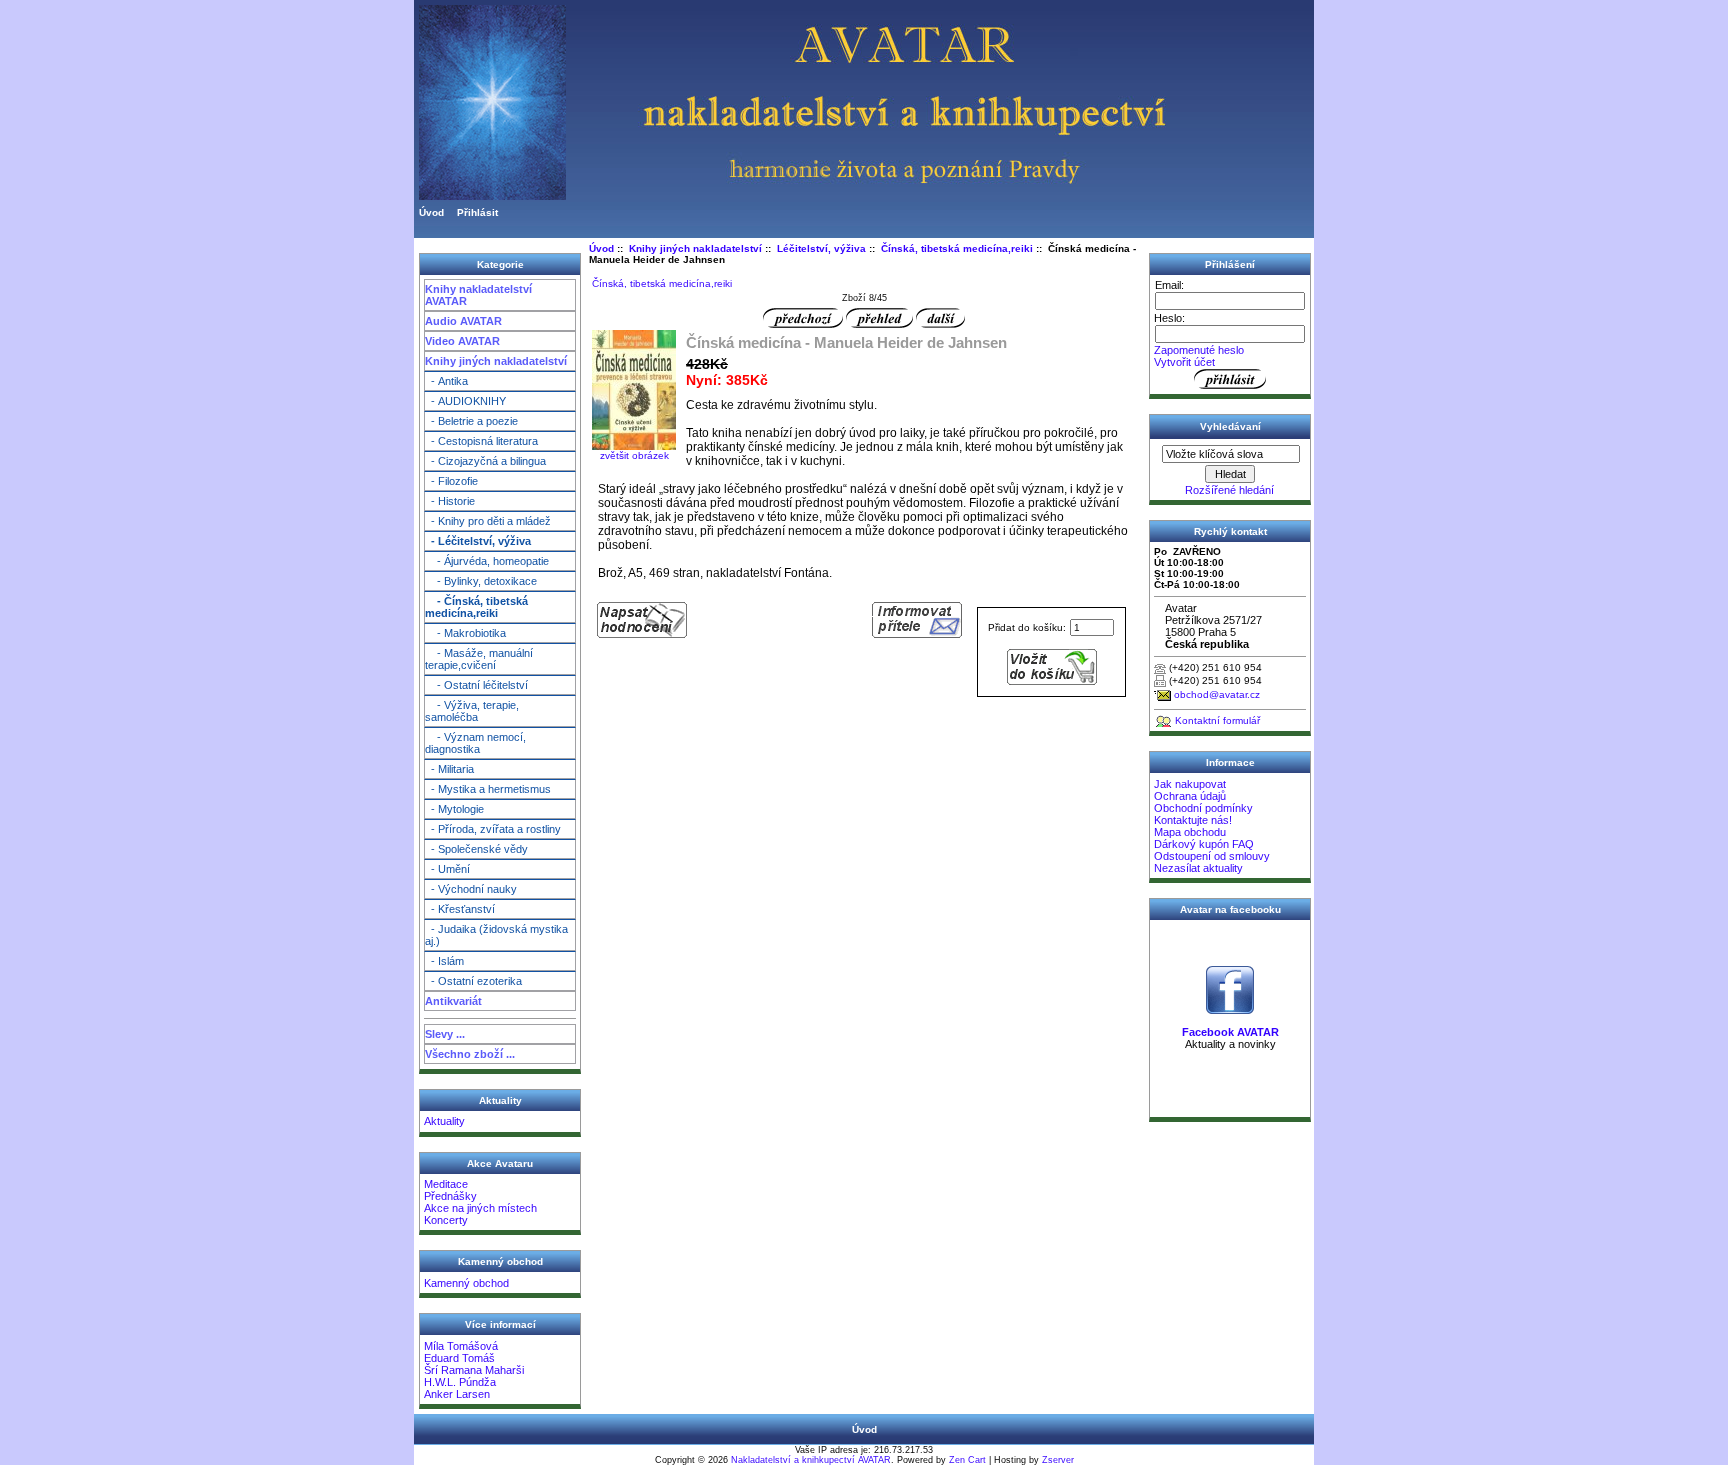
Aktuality (444, 1121)
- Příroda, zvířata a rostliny (493, 829)
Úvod (431, 212)
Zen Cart (967, 1460)
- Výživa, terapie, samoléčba (472, 711)
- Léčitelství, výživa (478, 541)
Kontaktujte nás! (1193, 820)
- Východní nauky (471, 889)
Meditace (446, 1184)
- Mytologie (454, 809)
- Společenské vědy (476, 849)
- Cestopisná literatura (481, 441)
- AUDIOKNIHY (465, 401)
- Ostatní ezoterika (473, 981)
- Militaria (449, 769)
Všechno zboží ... (470, 1054)
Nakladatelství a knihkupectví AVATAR (811, 1460)
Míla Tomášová (461, 1346)
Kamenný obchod (466, 1283)
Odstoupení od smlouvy (1212, 856)
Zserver (1058, 1460)
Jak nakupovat (1190, 784)
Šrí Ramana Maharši (474, 1370)
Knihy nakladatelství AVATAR (478, 295)
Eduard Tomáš (459, 1358)
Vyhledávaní (1230, 426)
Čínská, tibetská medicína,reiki (957, 248)
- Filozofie (451, 481)
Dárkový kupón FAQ (1204, 844)
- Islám (444, 961)
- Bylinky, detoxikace (481, 581)
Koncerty (446, 1220)
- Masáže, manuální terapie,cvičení (479, 659)
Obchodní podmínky (1203, 808)
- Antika (446, 381)
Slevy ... (445, 1034)
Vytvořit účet (1184, 362)
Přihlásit (477, 212)
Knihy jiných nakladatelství (496, 361)
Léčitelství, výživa (821, 248)
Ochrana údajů (1190, 796)
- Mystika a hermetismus (488, 789)
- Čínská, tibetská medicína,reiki (476, 607)
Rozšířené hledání (1229, 490)
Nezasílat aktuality (1198, 868)
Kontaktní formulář (1217, 720)
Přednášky (450, 1196)
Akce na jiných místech (480, 1208)
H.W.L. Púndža (460, 1382)
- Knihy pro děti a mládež (488, 521)
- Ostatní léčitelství (476, 685)
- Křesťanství (460, 909)
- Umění (447, 869)
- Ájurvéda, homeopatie (487, 561)
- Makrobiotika (465, 633)
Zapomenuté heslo (1199, 350)
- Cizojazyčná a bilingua (485, 461)
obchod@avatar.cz (1217, 694)
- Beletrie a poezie (471, 421)
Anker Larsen (457, 1394)
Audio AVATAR (463, 321)
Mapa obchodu (1190, 832)
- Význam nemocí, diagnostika (475, 743)
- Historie (450, 501)
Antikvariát (453, 1001)
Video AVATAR (462, 341)
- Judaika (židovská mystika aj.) (496, 935)
